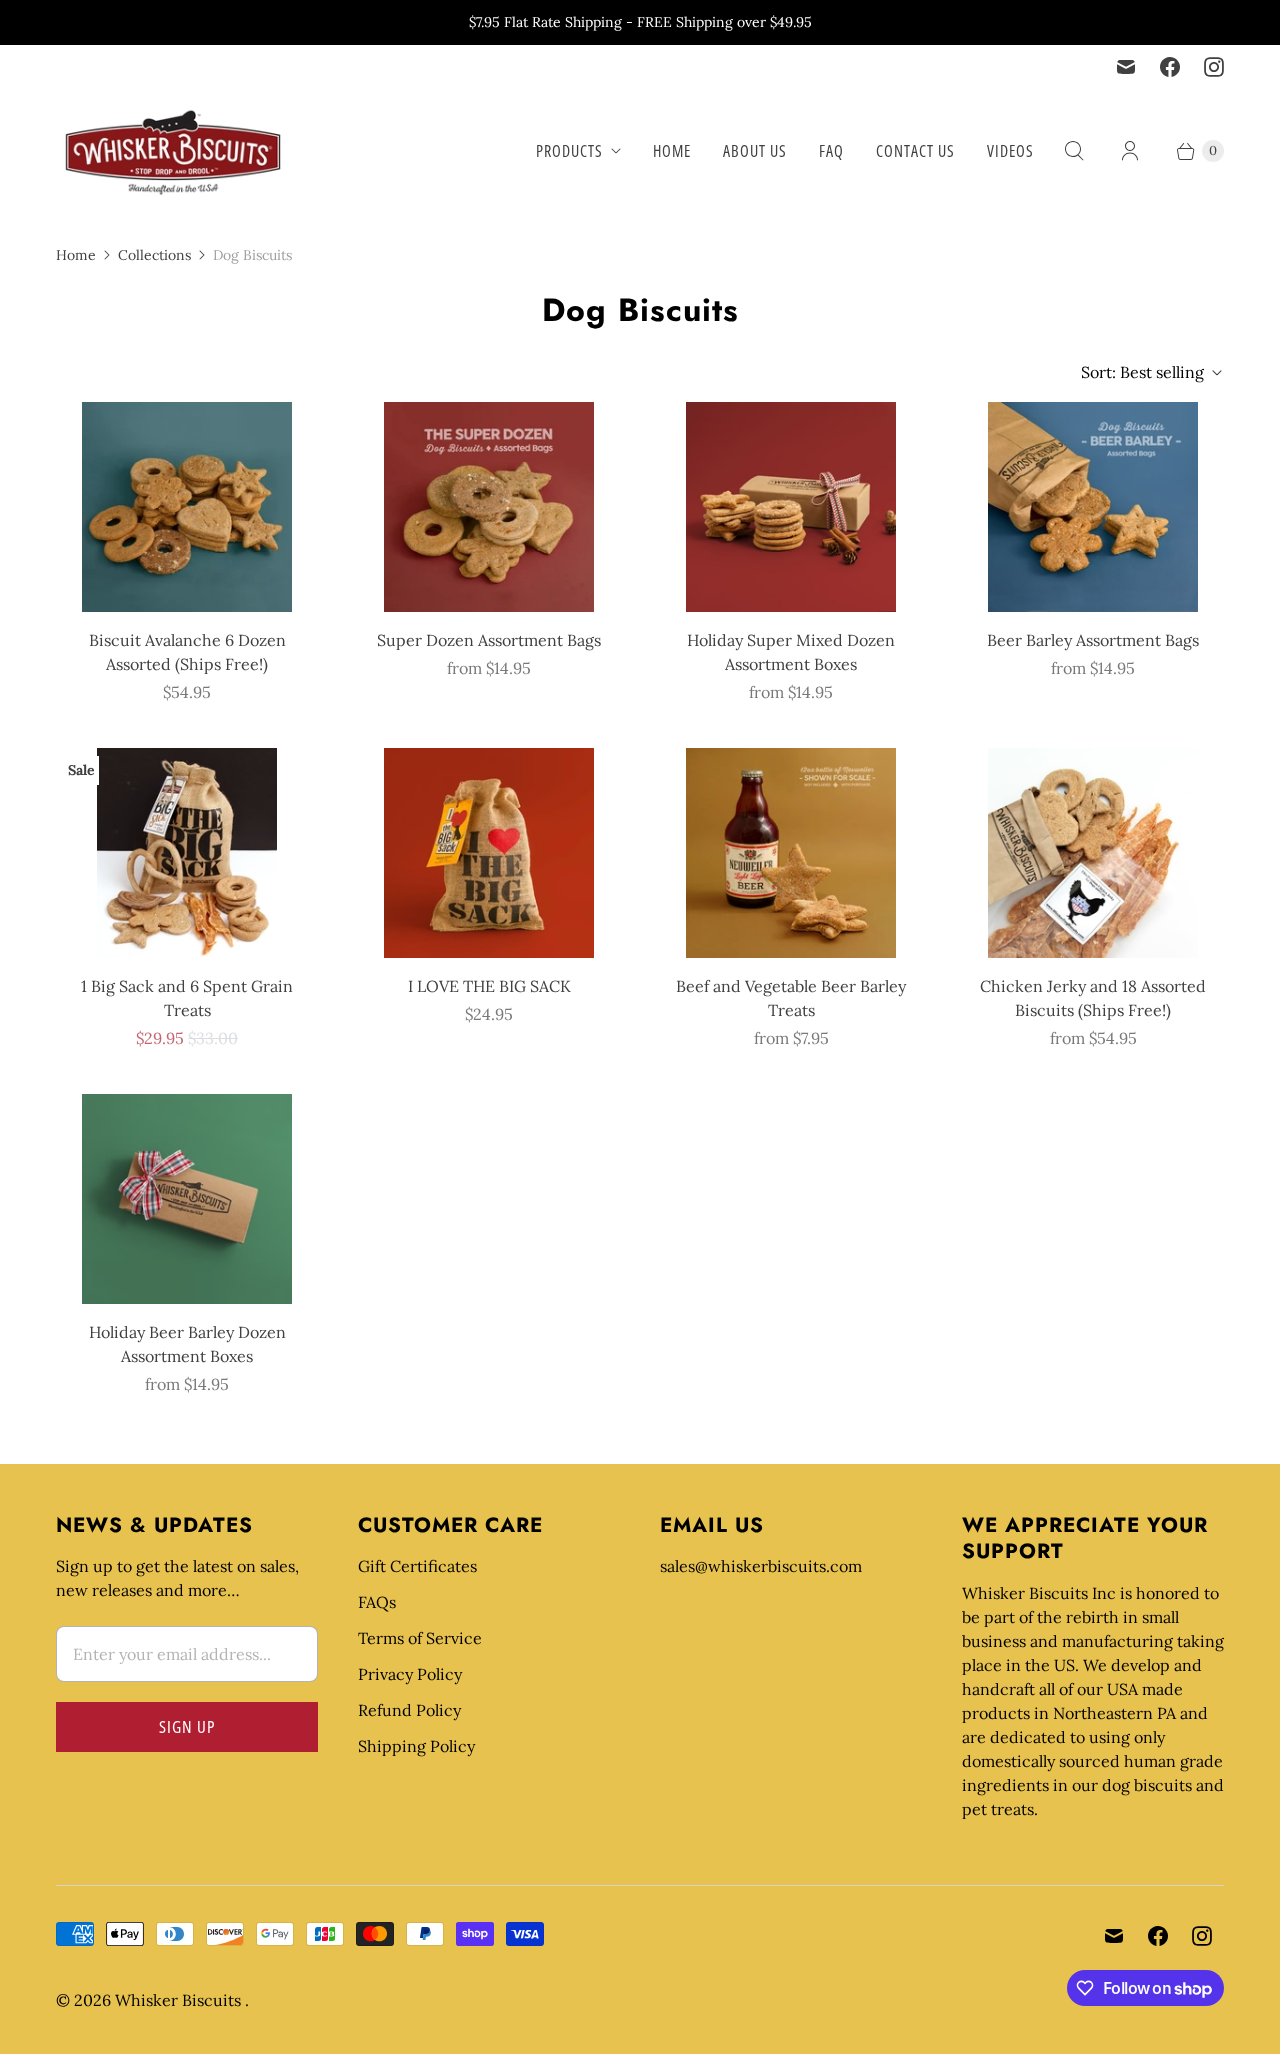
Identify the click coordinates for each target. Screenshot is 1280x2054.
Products (569, 151)
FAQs (377, 1602)
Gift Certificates (417, 1566)
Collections (154, 255)
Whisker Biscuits (180, 2000)
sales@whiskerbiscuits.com (761, 1566)
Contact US (915, 151)
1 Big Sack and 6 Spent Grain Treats (187, 998)
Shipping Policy (416, 1746)
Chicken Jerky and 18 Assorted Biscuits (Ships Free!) (1093, 998)
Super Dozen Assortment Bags (489, 640)
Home (672, 151)
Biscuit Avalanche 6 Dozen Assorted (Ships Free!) (187, 652)
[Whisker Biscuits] (173, 151)
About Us (755, 151)
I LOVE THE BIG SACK (489, 986)
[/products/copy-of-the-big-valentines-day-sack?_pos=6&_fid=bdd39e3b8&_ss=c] (489, 853)
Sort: (1142, 372)
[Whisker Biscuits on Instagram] (1214, 67)
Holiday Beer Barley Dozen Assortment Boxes (187, 1344)
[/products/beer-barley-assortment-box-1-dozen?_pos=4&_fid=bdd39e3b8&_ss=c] (1093, 507)
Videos (1010, 151)
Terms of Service (420, 1638)
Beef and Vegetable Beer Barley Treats (791, 998)
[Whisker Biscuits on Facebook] (1170, 67)
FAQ (831, 151)
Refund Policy (409, 1710)
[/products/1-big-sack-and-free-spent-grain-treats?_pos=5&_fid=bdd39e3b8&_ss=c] (187, 853)
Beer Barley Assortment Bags (1093, 640)
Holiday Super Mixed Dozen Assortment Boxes (791, 652)
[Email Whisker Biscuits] (1126, 67)
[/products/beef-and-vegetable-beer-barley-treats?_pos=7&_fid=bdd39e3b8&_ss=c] (791, 853)
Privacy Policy (410, 1674)
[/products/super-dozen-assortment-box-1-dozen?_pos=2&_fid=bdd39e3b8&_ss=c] (489, 507)
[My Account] (1130, 151)
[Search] (1074, 151)
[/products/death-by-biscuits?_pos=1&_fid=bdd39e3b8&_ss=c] (187, 507)
